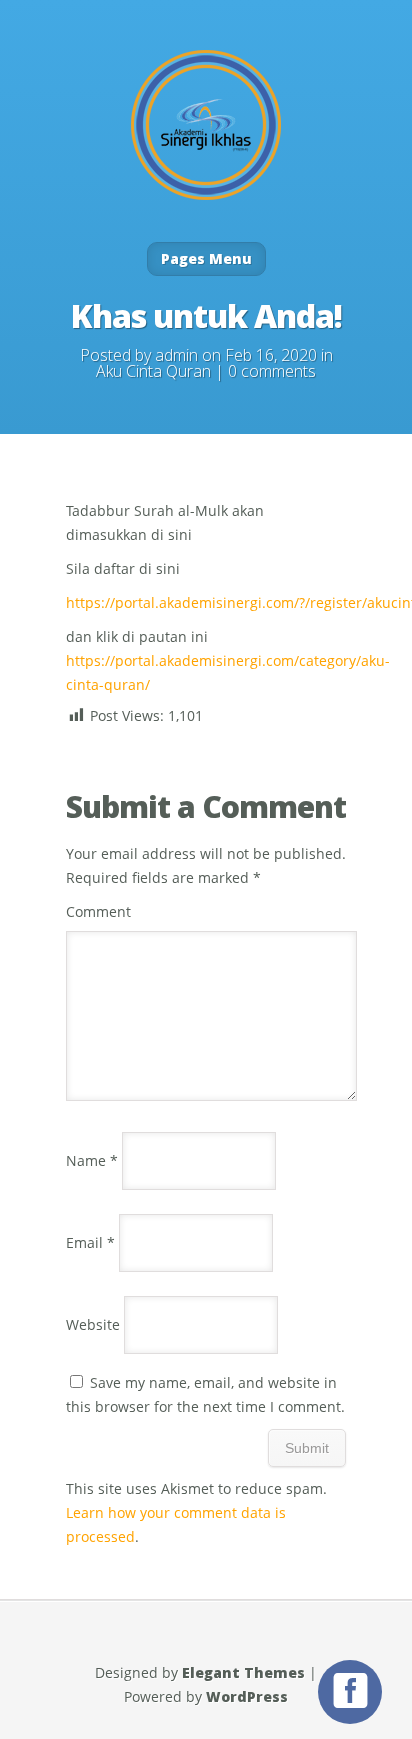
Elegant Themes (243, 1672)
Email (90, 1242)
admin (176, 355)
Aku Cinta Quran (153, 371)
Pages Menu (206, 258)
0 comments (272, 371)
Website (93, 1324)
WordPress (247, 1696)
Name (92, 1160)
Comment (98, 911)
